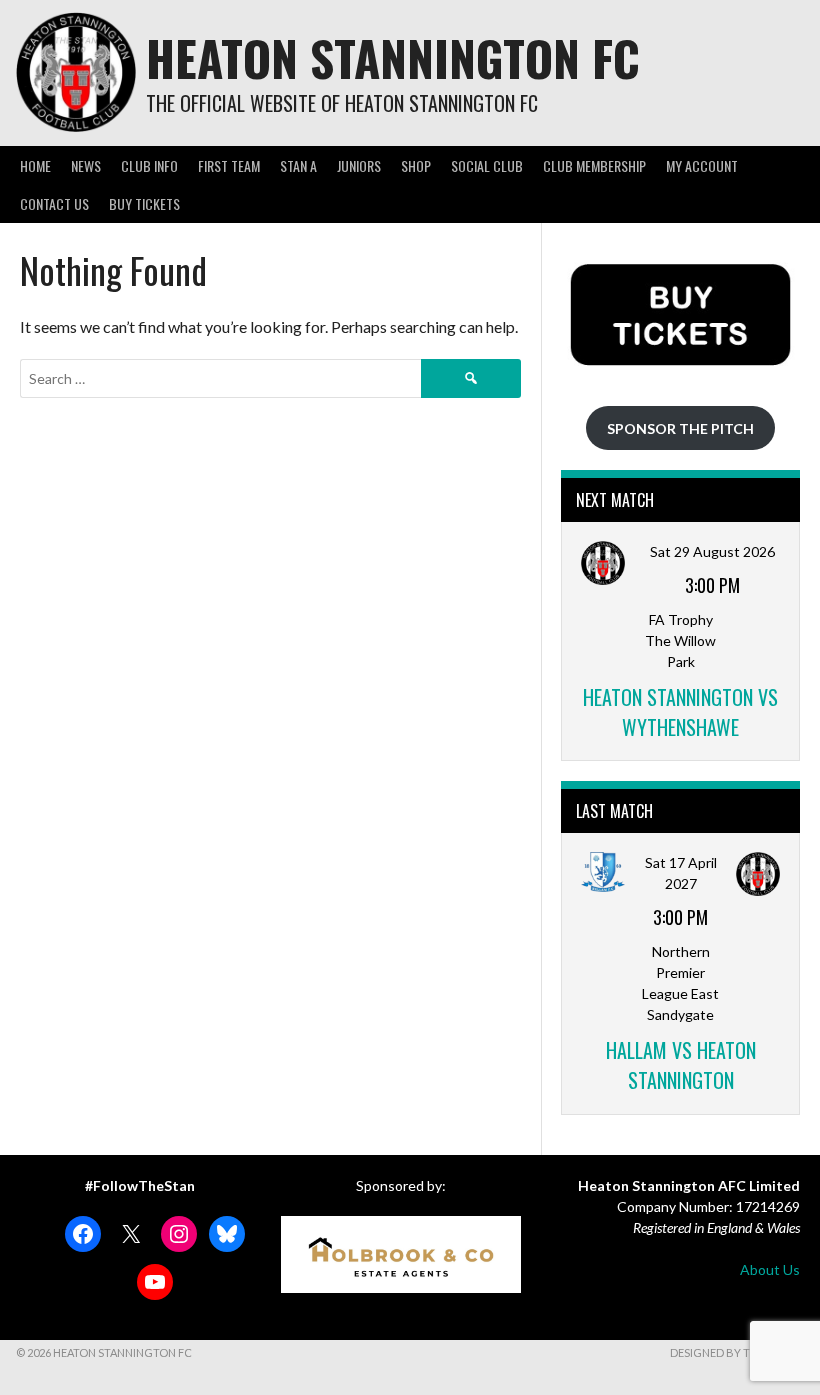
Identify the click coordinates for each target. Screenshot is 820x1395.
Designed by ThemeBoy (737, 1352)
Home (35, 165)
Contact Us (54, 203)
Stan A (298, 165)
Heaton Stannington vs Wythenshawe (680, 712)
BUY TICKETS (144, 203)
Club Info (149, 165)
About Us (770, 1269)
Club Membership (594, 165)
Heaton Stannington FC (393, 57)
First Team (229, 165)
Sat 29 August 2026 (712, 551)
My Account (702, 165)
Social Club (487, 165)
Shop (416, 165)
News (86, 165)
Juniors (359, 165)
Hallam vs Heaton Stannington (681, 1065)
